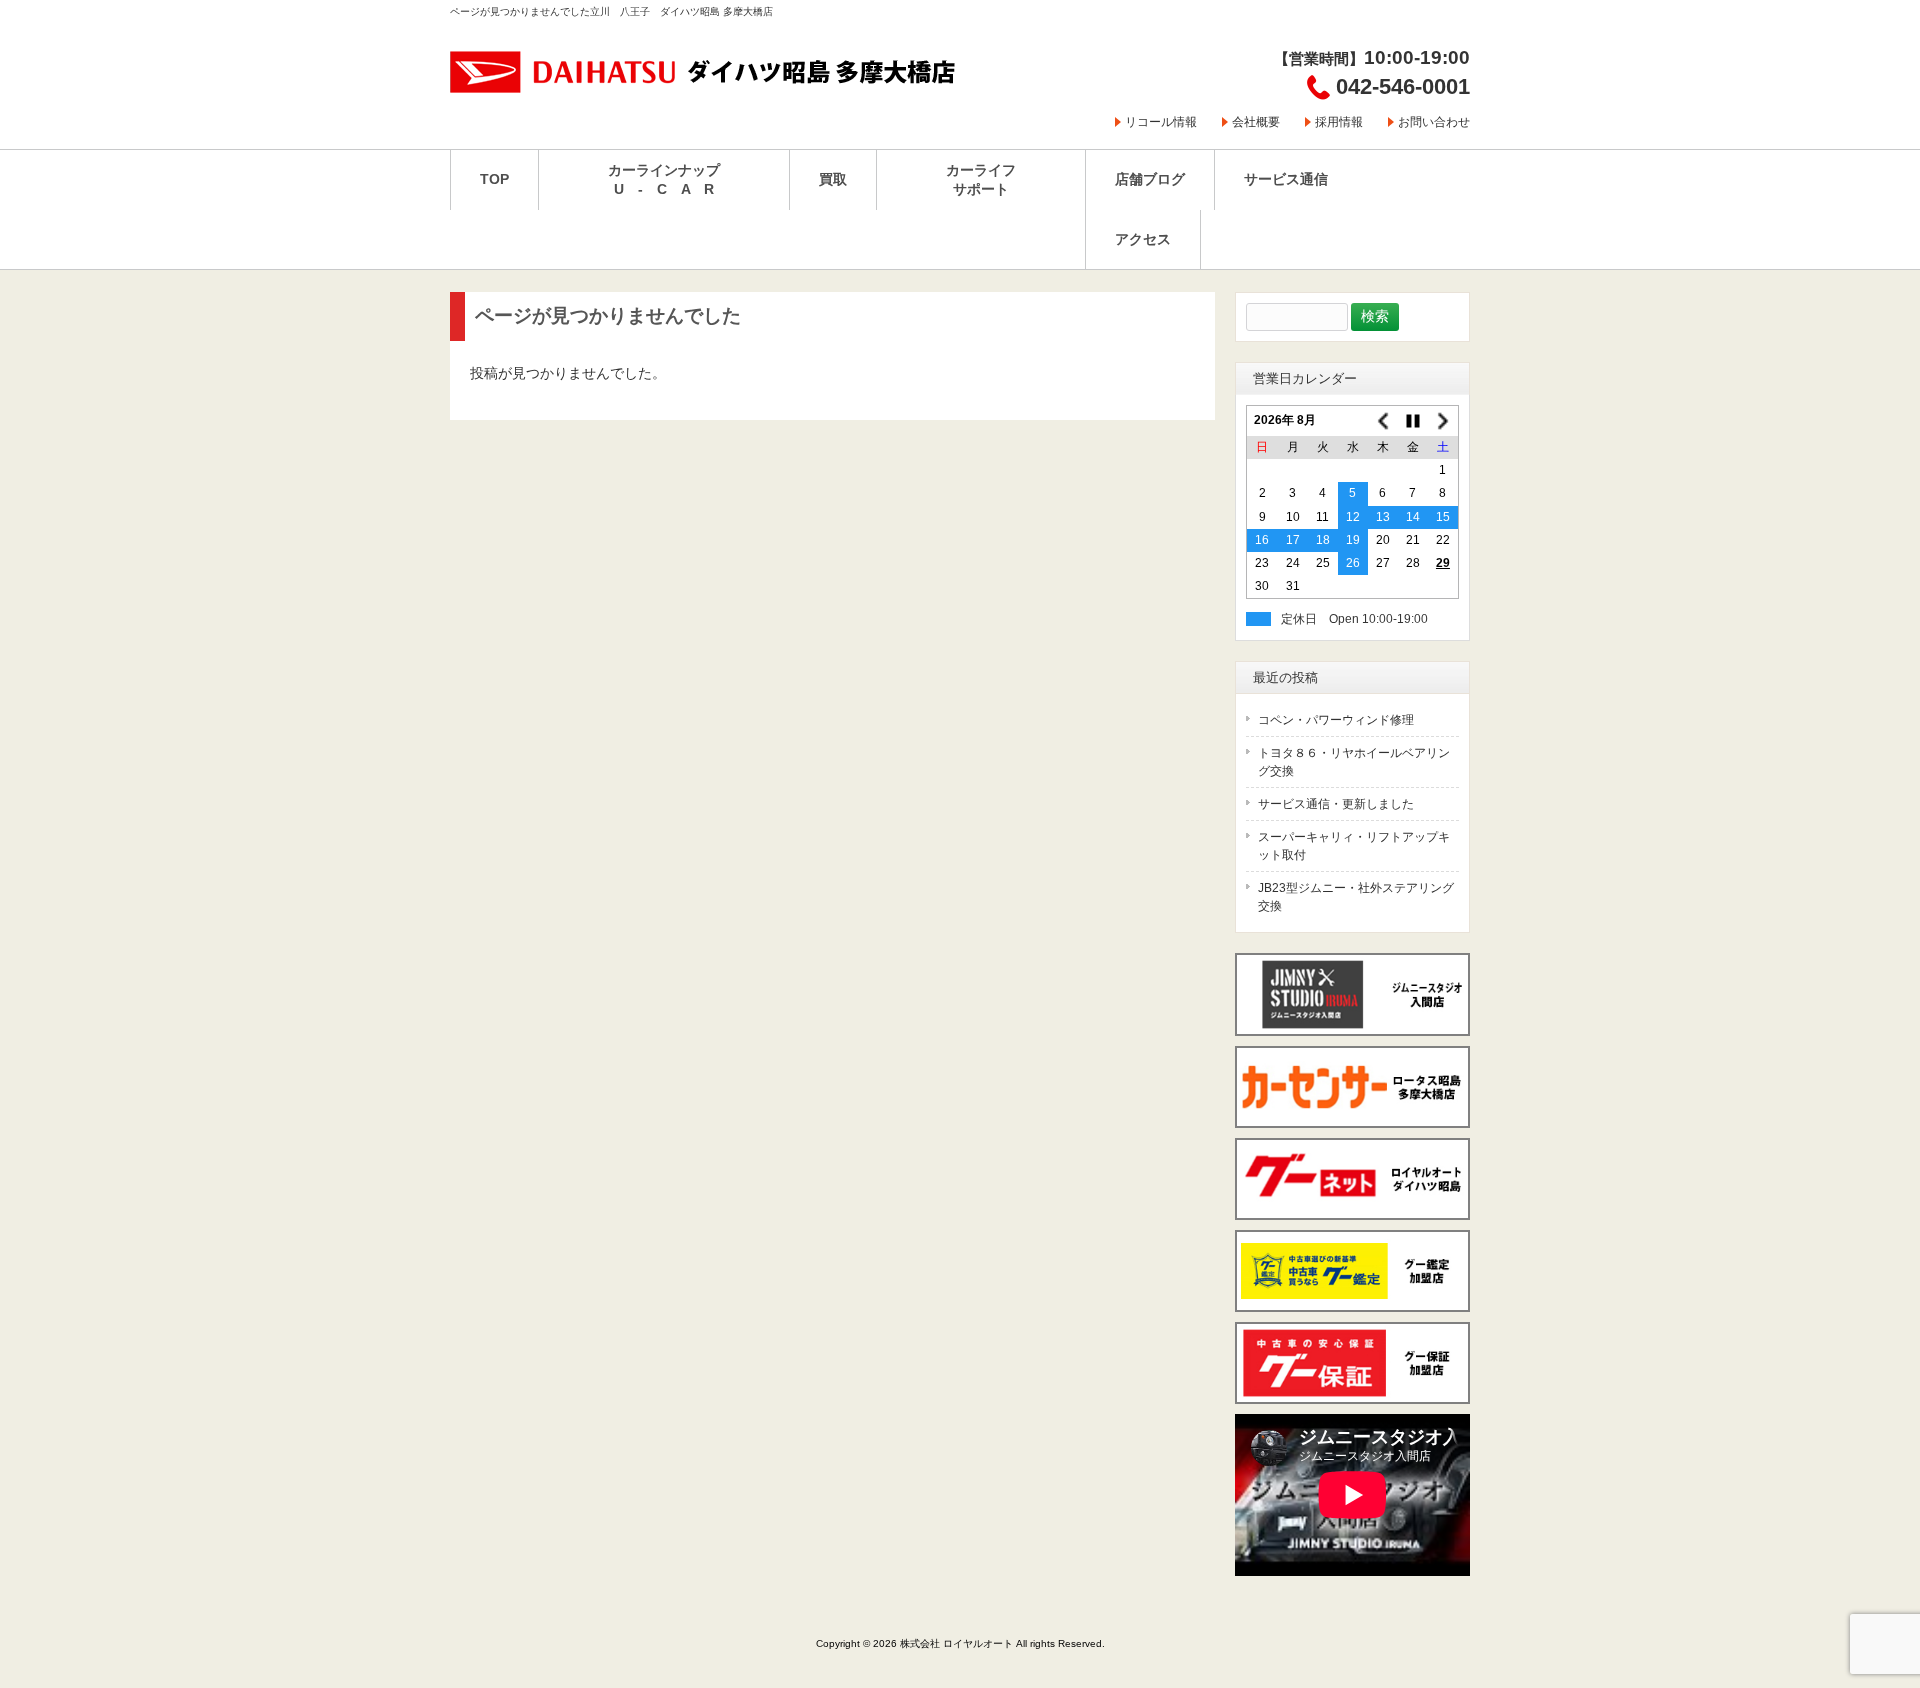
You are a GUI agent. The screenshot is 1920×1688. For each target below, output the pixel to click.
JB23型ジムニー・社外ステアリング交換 (1356, 897)
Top (1872, 1590)
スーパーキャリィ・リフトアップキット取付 (1354, 846)
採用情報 (1339, 122)
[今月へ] (1413, 421)
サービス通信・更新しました (1336, 804)
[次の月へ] (1443, 421)
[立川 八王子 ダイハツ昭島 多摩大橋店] (704, 86)
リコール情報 (1161, 122)
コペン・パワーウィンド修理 (1336, 720)
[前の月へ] (1383, 421)
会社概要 (1256, 122)
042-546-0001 (1403, 86)
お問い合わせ (1434, 122)
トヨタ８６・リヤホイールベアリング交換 (1354, 762)
